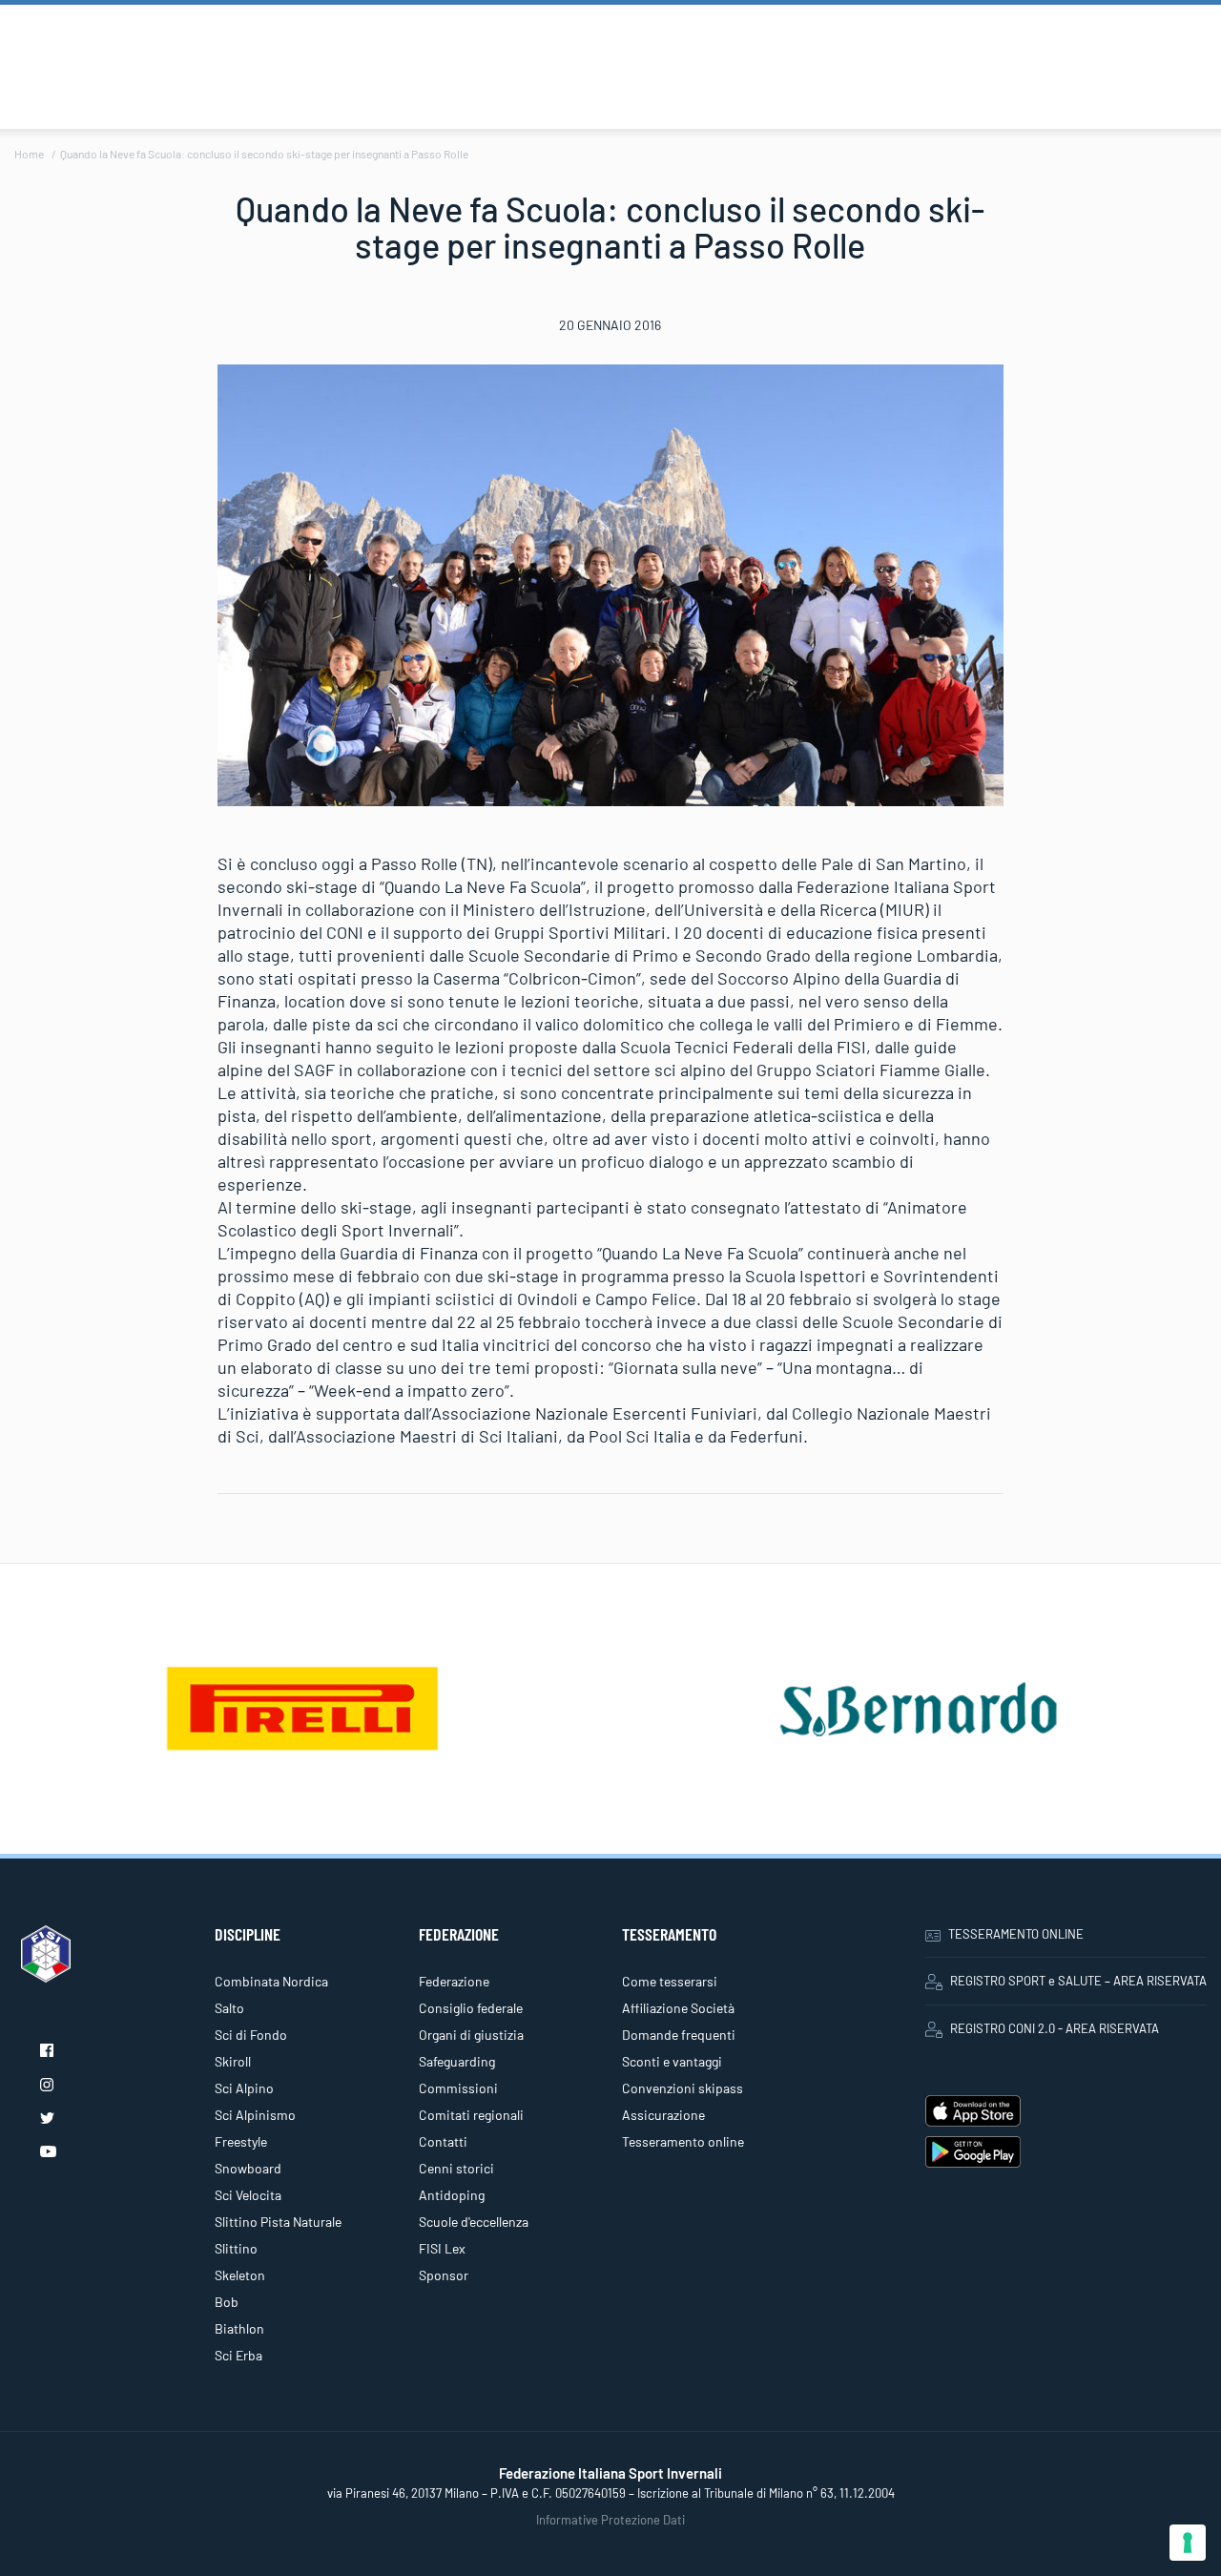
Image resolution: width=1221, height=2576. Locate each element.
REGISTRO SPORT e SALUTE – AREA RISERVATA (1078, 1981)
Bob (227, 2302)
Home (29, 154)
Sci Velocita (248, 2195)
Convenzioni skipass (683, 2088)
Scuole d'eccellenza (474, 2222)
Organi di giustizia (471, 2035)
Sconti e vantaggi (672, 2061)
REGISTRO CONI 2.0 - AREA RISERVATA (1055, 2028)
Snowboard (248, 2168)
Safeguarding (457, 2061)
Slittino (236, 2248)
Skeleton (240, 2275)
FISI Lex (442, 2248)
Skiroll (233, 2061)
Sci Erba (238, 2355)
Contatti (443, 2141)
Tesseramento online (683, 2141)
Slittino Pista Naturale (278, 2222)
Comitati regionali (471, 2115)
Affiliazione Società (678, 2008)
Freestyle (241, 2141)
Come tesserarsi (670, 1981)
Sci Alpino (244, 2088)
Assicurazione (663, 2115)
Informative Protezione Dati (610, 2520)
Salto (229, 2008)
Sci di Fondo (251, 2035)
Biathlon (239, 2328)
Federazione (454, 1981)
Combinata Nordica (271, 1981)
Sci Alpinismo (255, 2115)
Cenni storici (456, 2168)
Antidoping (452, 2195)
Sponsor (444, 2275)
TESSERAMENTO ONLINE (1016, 1934)
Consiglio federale (471, 2008)
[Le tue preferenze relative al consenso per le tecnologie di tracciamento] (1188, 2543)
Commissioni (458, 2088)
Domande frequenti (679, 2035)
